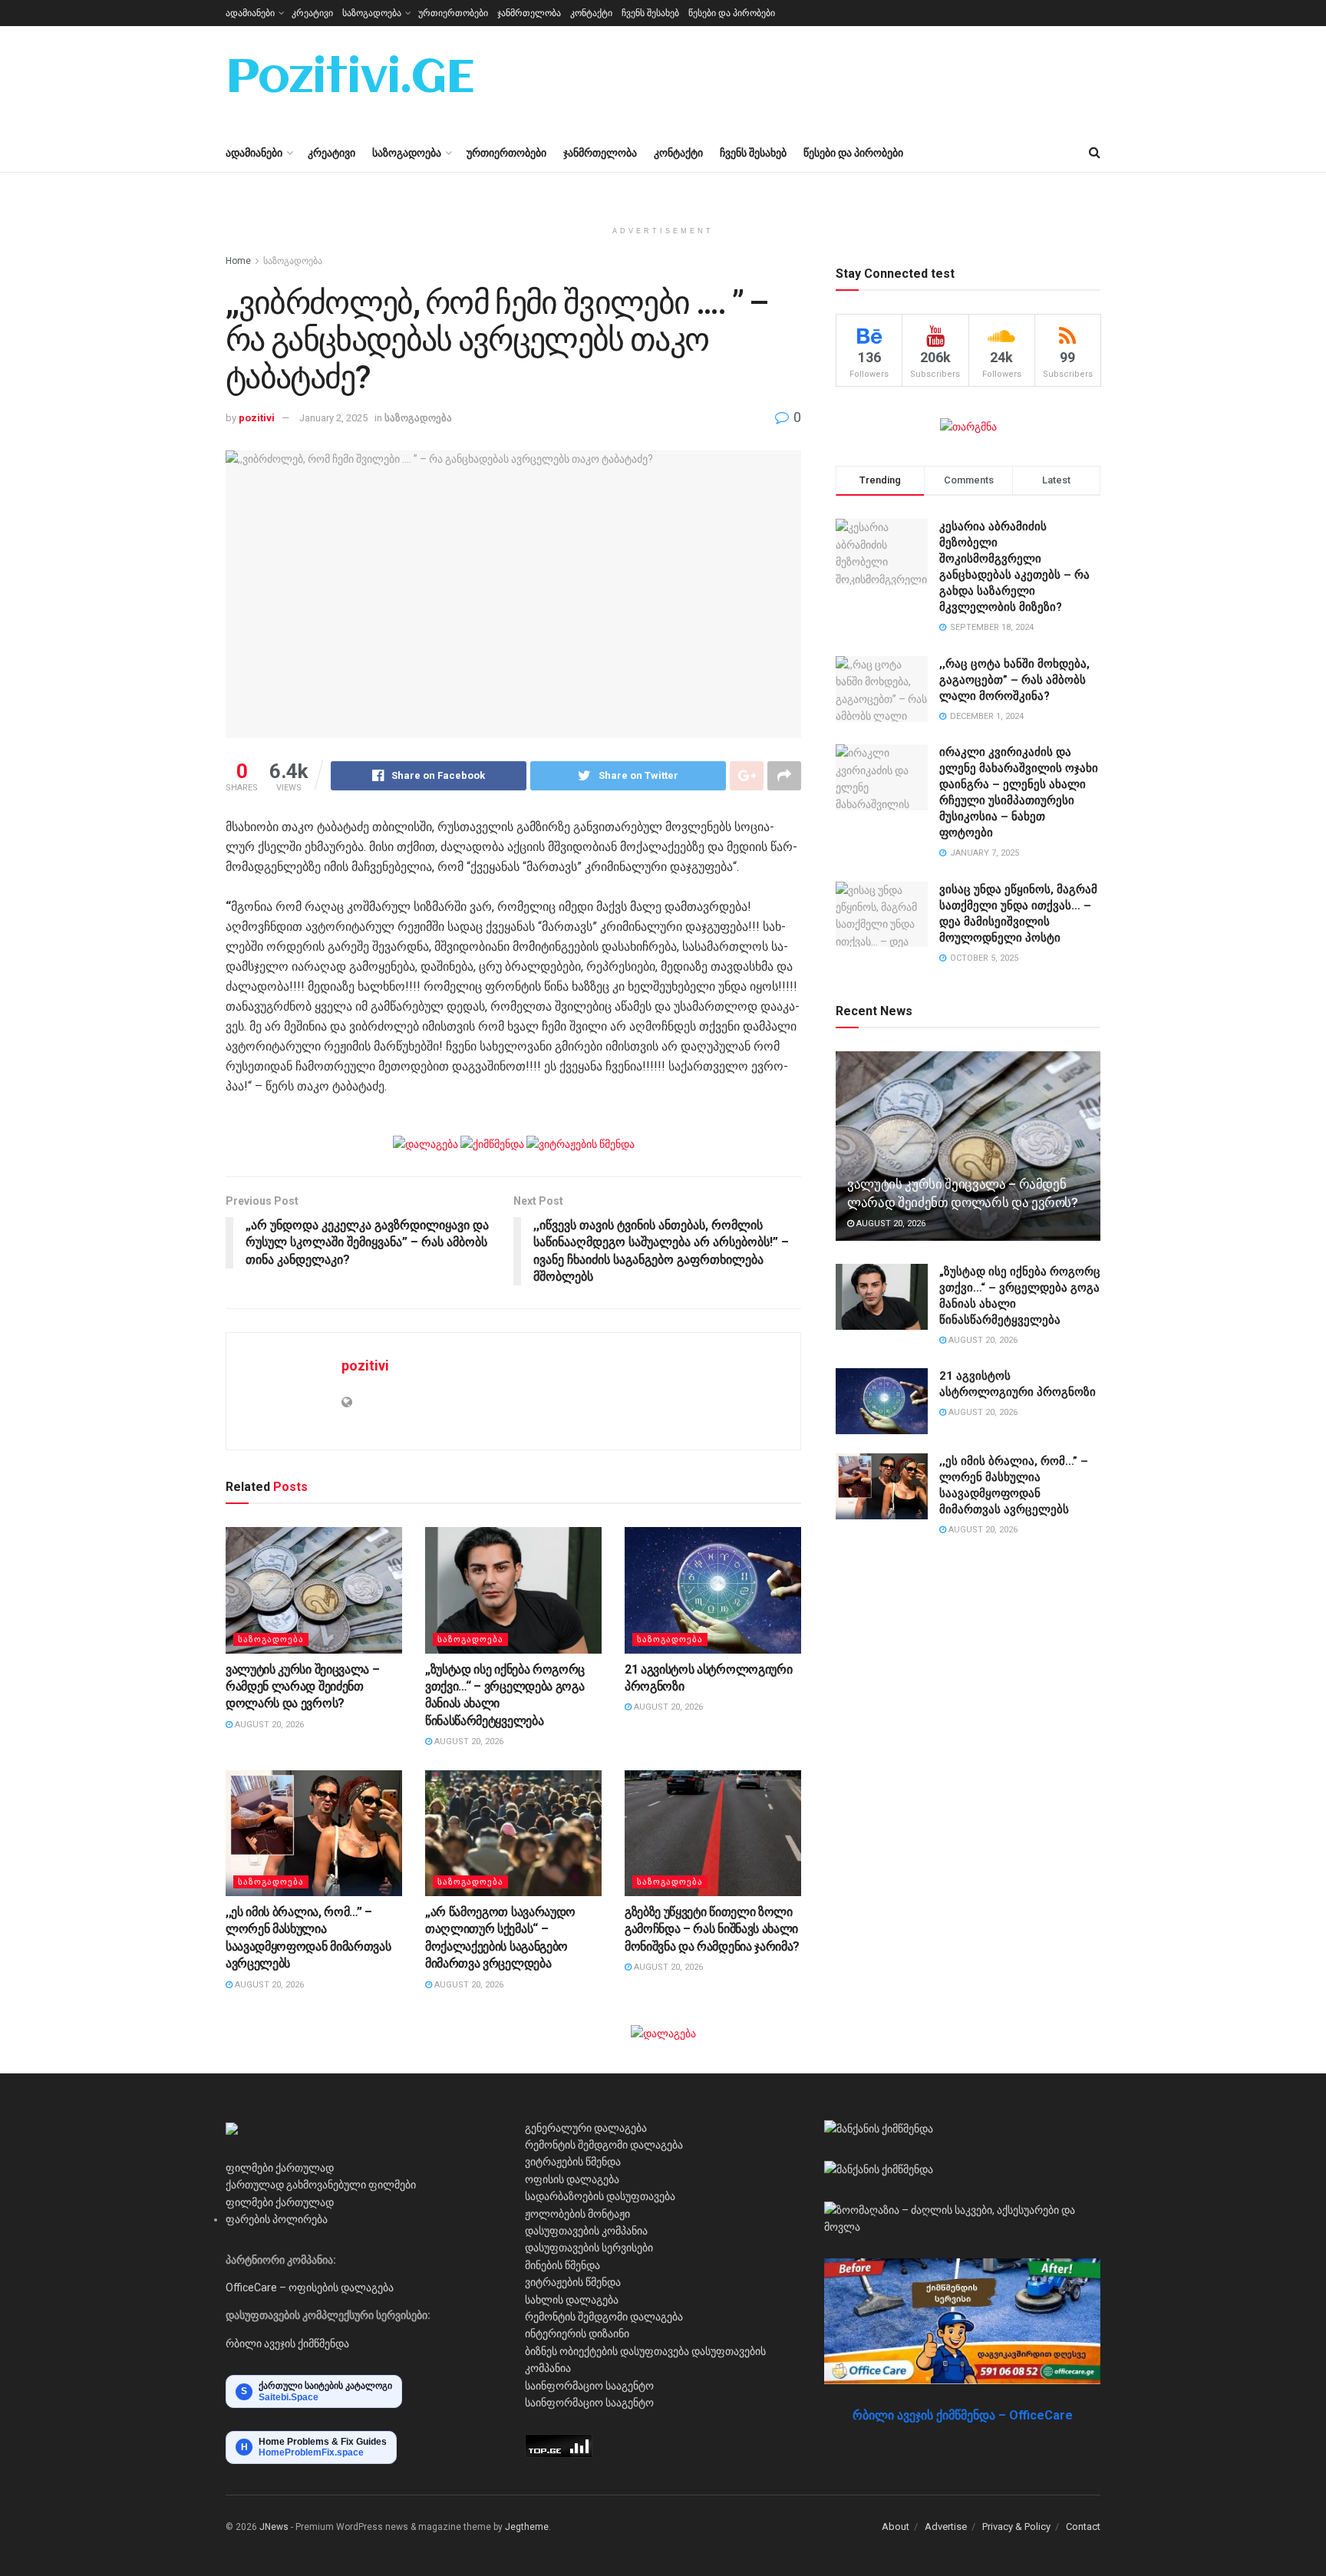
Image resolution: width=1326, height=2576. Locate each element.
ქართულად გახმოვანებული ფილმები (321, 2185)
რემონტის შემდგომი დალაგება (604, 2145)
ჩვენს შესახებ (650, 13)
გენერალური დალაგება (586, 2128)
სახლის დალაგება (572, 2300)
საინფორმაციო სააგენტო (589, 2386)
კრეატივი (312, 13)
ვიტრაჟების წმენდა (573, 2162)
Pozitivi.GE (350, 80)
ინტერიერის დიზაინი (577, 2334)
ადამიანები (250, 13)
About (896, 2527)
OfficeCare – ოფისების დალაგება (310, 2287)
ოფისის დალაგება (572, 2179)
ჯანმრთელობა (529, 13)
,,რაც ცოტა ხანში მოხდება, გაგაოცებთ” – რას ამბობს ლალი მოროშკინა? (1014, 680)
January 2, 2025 (333, 418)
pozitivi (257, 418)
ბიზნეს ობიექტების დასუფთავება (607, 2351)
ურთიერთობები (453, 13)
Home (238, 261)
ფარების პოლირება (277, 2219)
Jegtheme (527, 2527)
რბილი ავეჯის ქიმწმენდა (287, 2343)
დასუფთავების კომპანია (586, 2231)
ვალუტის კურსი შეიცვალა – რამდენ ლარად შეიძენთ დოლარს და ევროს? (302, 1687)
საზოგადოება (372, 13)
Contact (1083, 2527)
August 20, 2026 (268, 1725)
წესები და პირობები (732, 13)
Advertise (946, 2527)
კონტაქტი (591, 13)
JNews (274, 2527)
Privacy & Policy (1016, 2527)
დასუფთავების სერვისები (589, 2248)
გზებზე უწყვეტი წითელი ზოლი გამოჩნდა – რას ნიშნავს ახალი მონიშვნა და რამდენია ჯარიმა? (712, 1929)
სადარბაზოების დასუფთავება (600, 2196)
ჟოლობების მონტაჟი (577, 2214)
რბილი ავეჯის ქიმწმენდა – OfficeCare (963, 2415)
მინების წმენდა (562, 2265)
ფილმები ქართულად (280, 2168)
